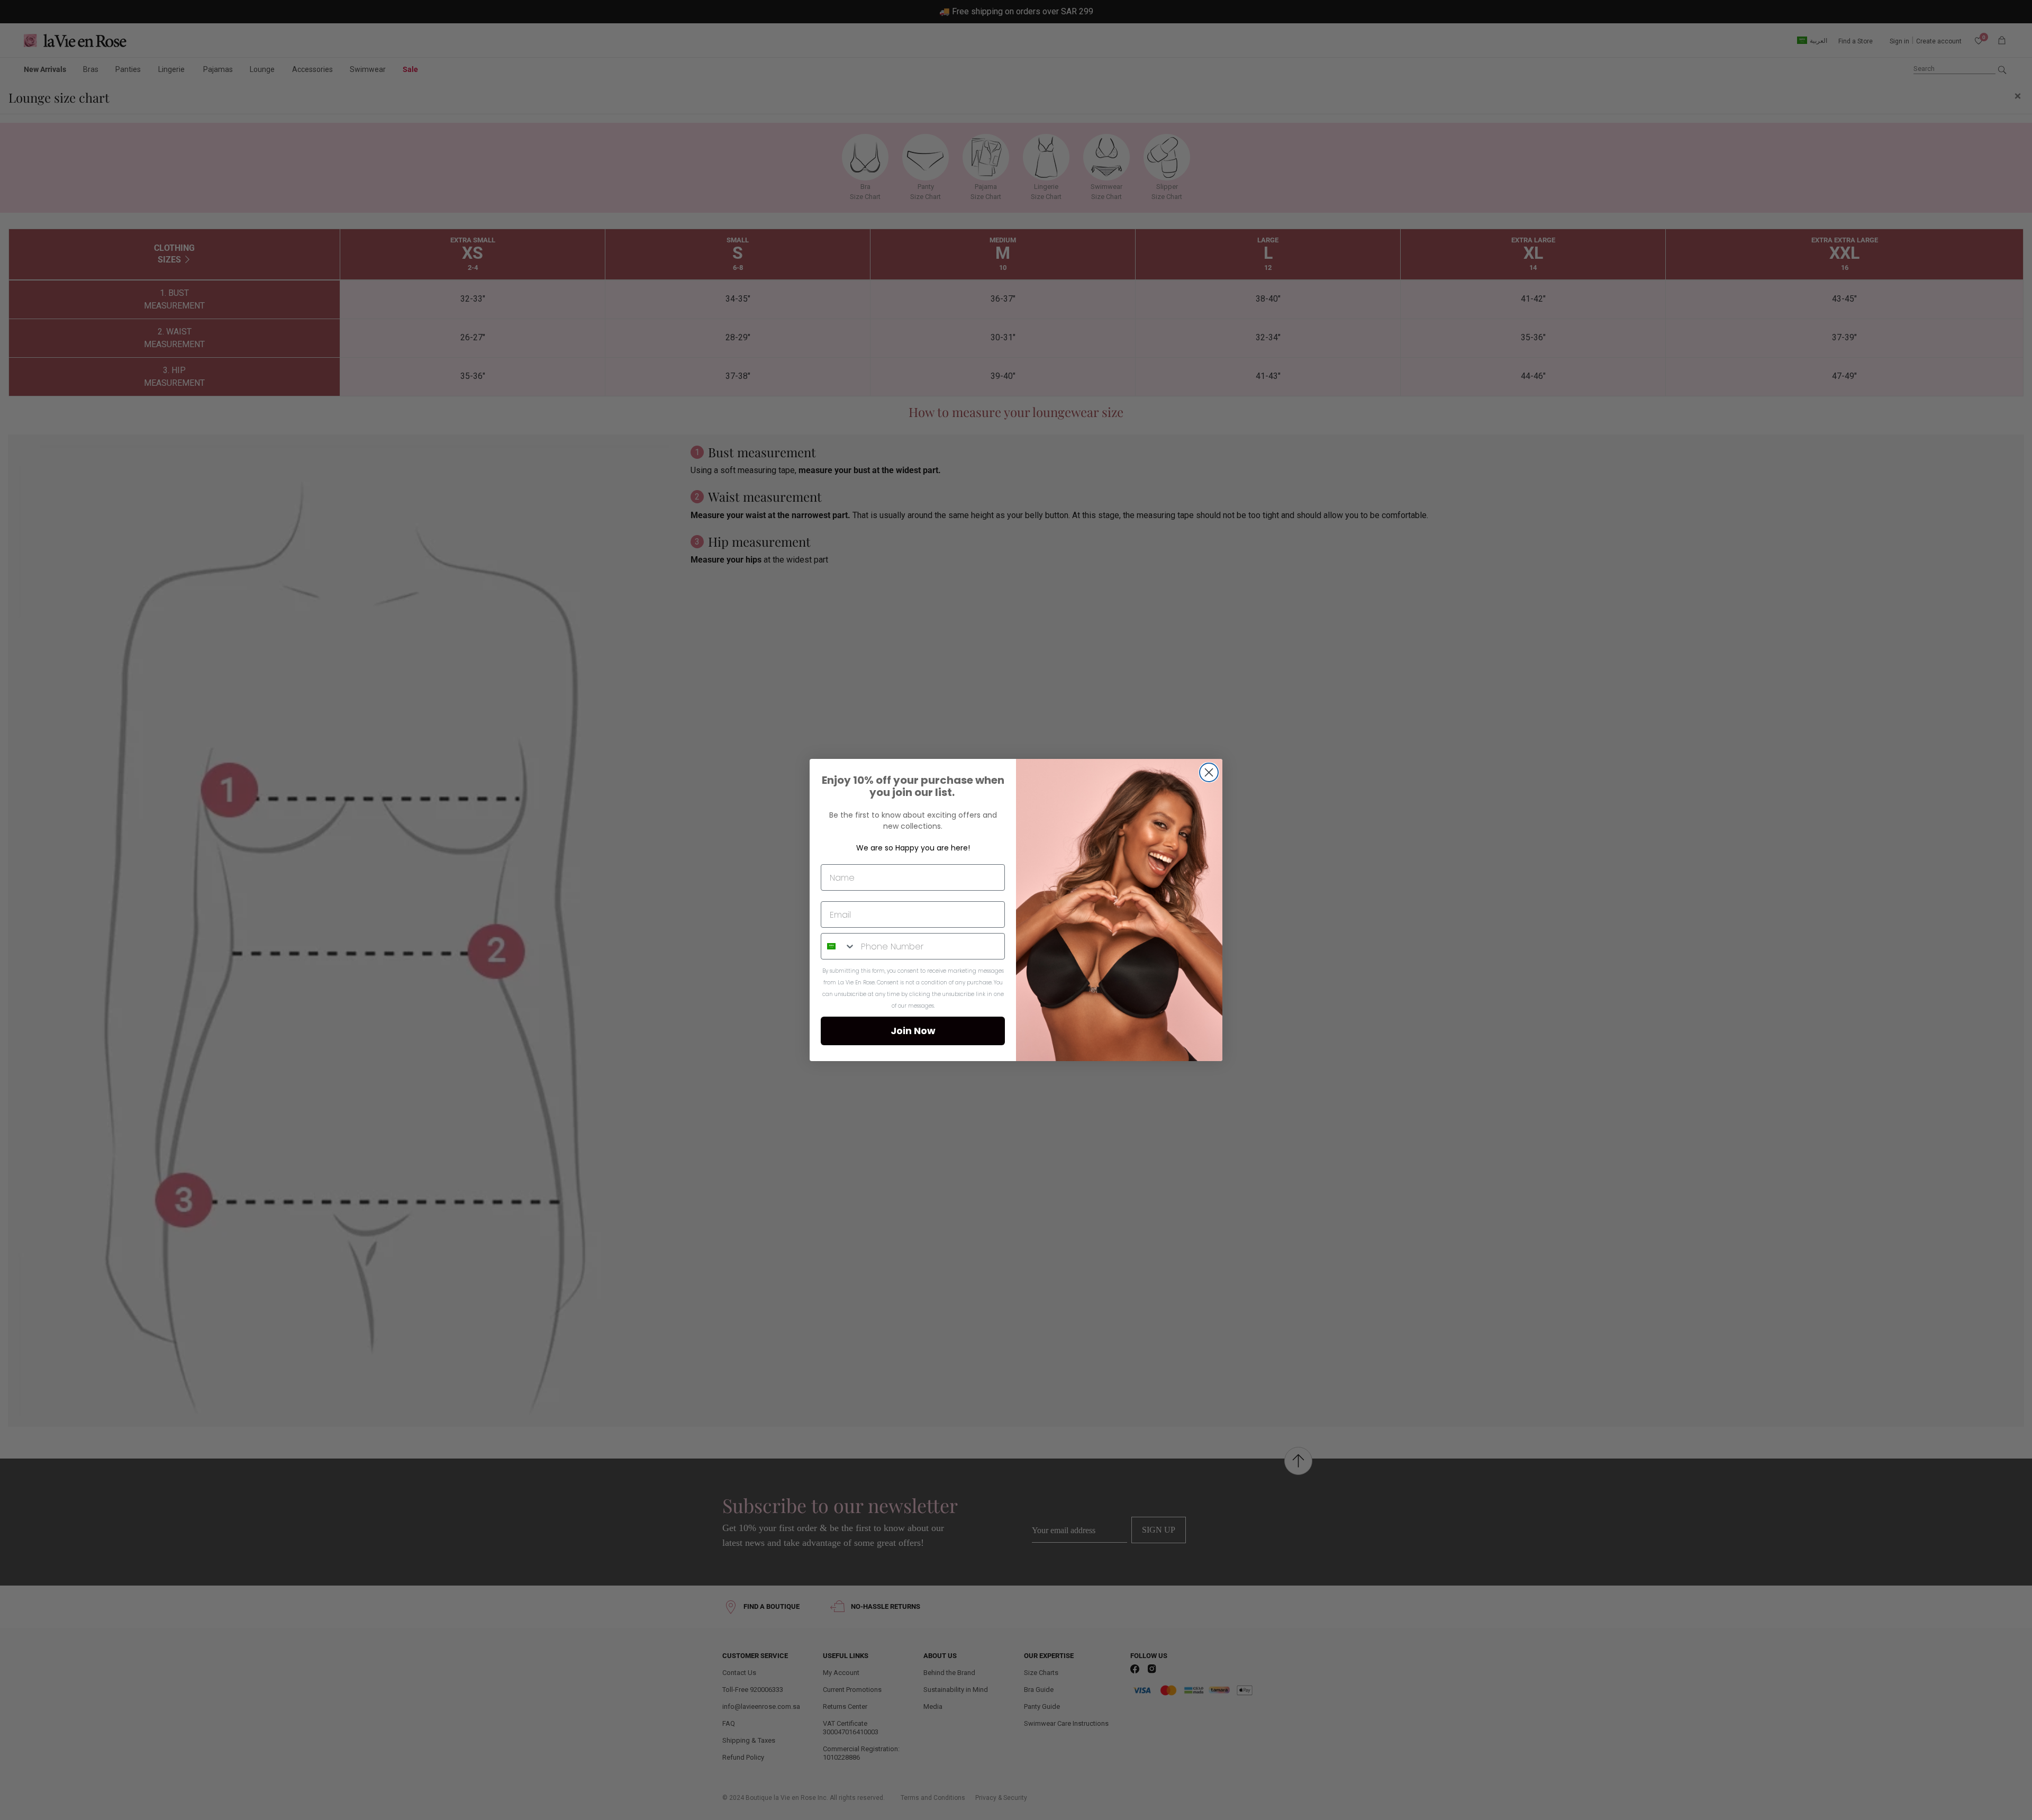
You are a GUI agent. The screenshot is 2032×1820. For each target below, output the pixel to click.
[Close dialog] (1209, 772)
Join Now (913, 1031)
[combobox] (838, 946)
